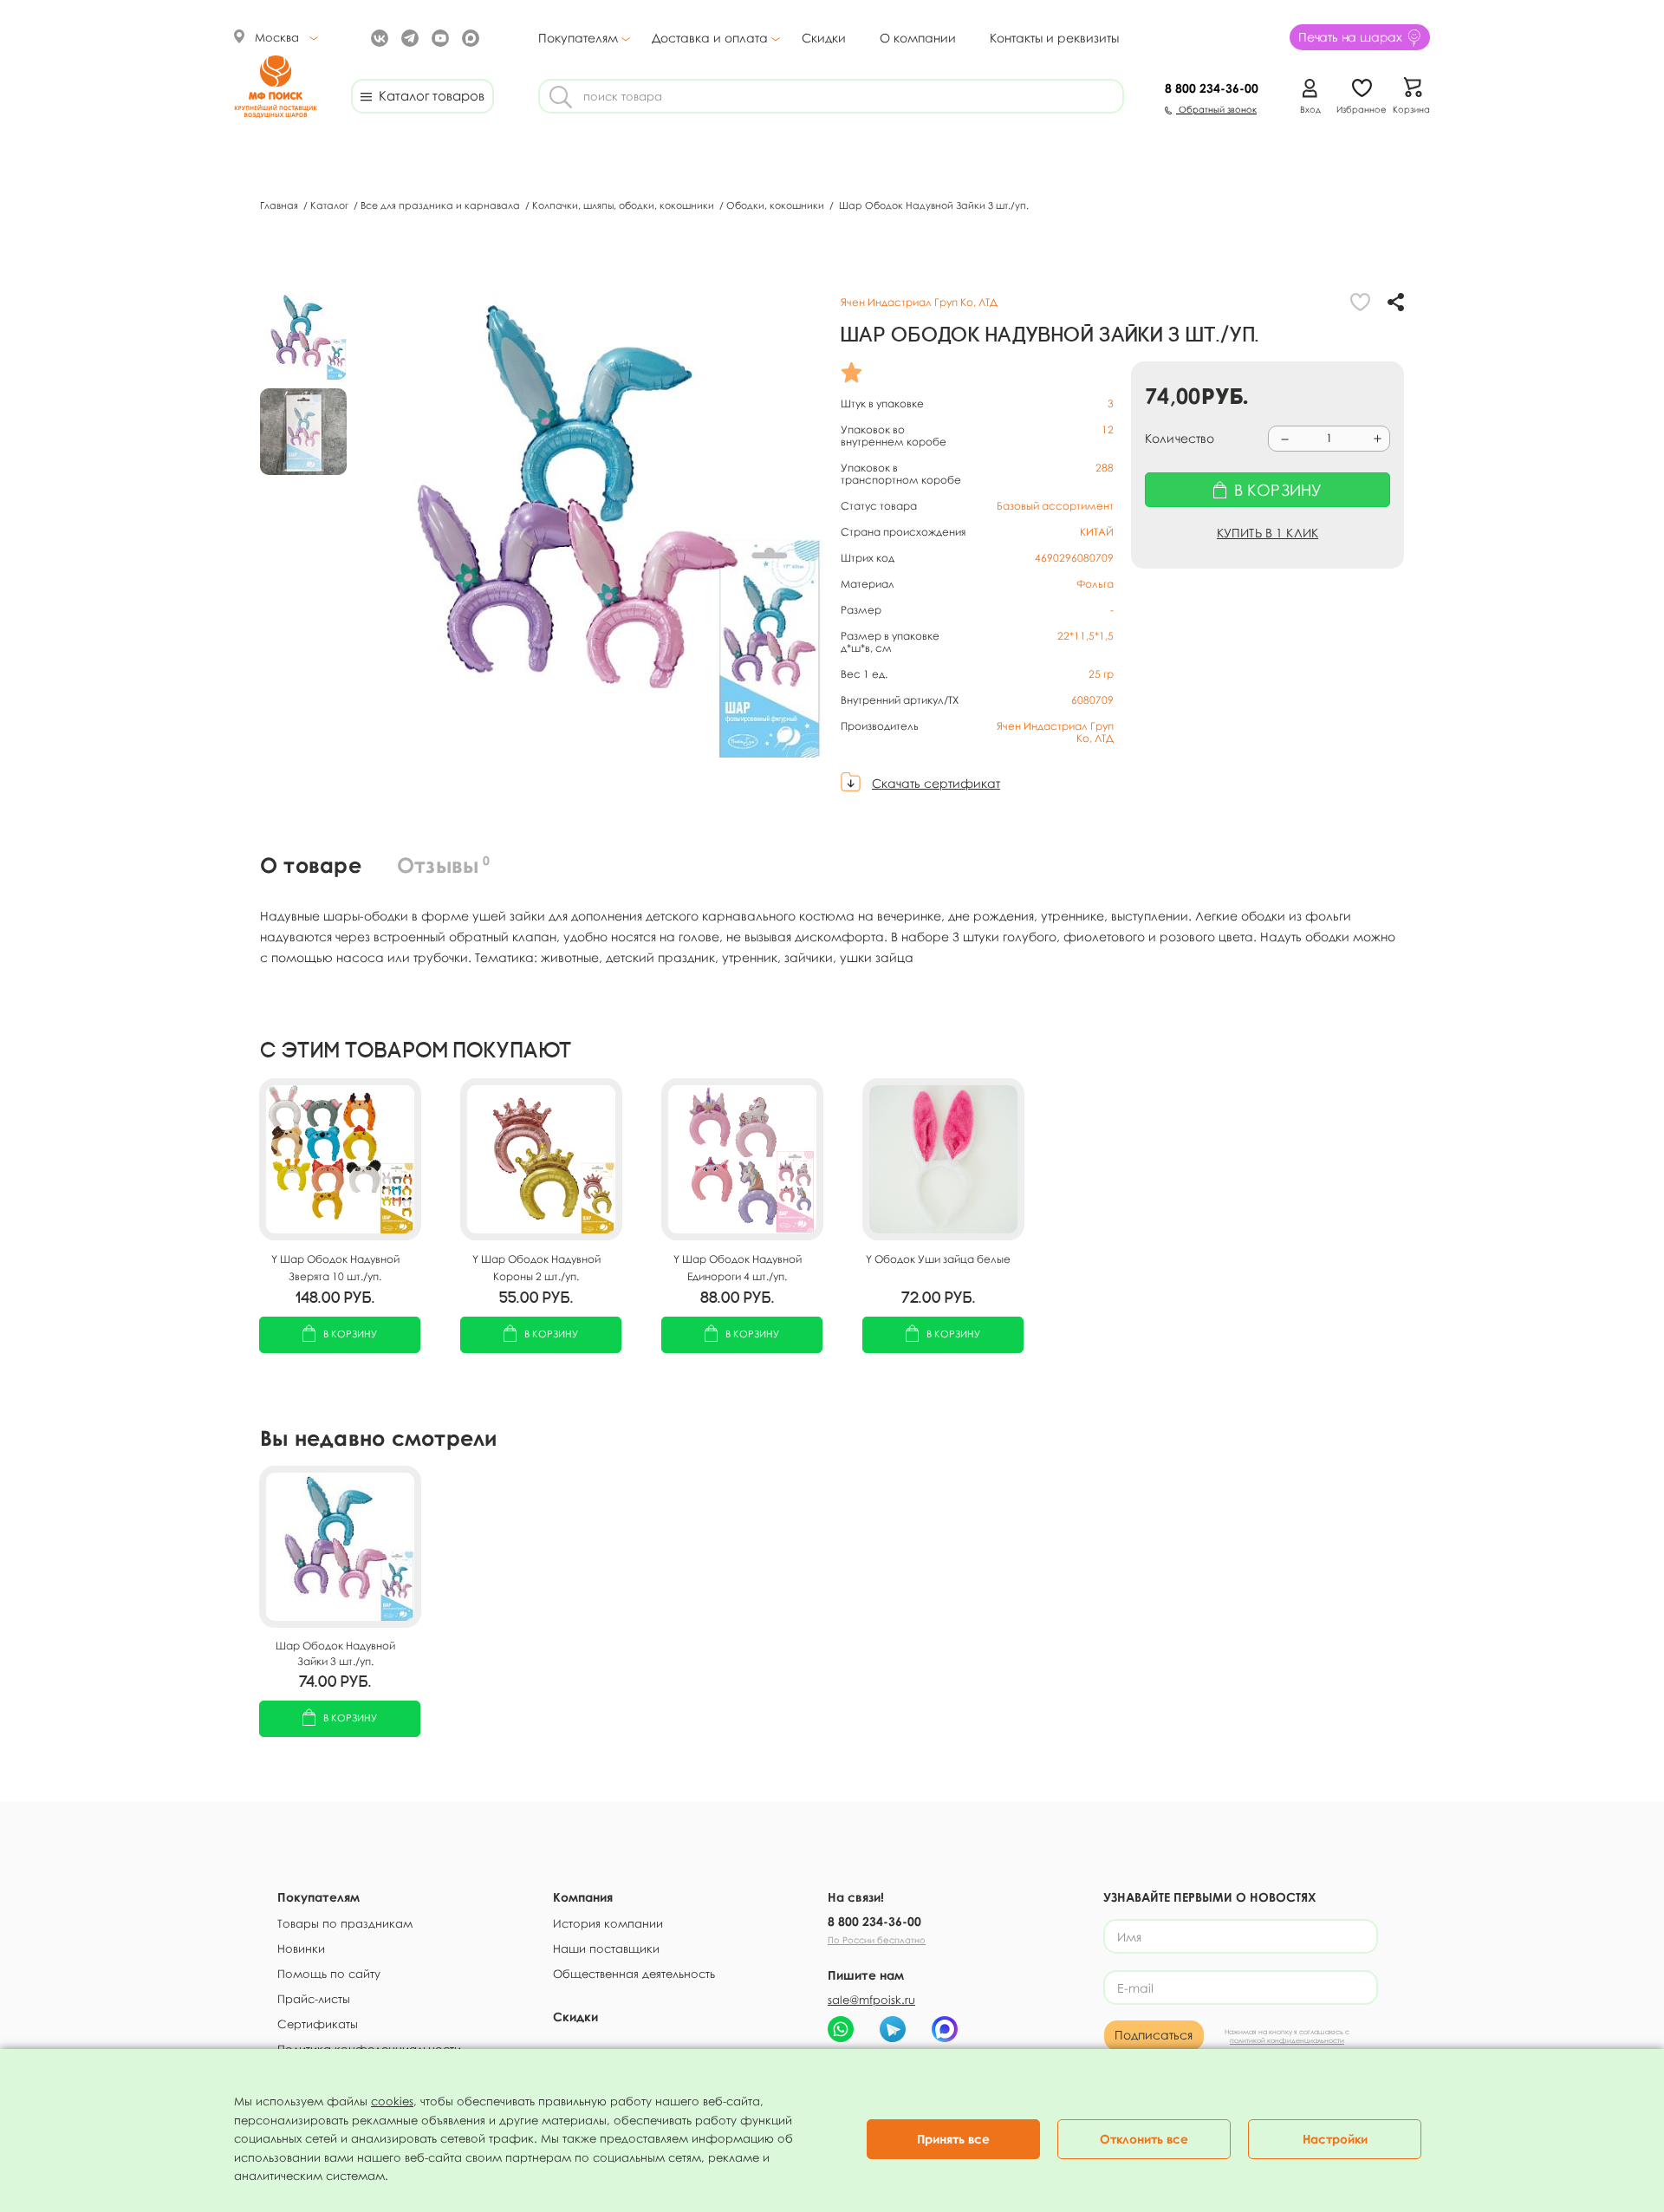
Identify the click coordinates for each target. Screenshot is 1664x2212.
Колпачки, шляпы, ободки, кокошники (624, 205)
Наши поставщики (606, 1949)
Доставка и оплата (710, 38)
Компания (583, 1897)
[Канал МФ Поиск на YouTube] (438, 37)
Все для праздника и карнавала (442, 205)
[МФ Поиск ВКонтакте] (377, 37)
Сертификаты (318, 2024)
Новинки (301, 1949)
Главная (280, 205)
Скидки (824, 38)
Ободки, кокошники (777, 205)
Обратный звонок (1216, 109)
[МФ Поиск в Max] (468, 37)
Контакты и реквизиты (1054, 38)
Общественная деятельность (634, 1974)
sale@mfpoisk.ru (871, 2000)
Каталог (331, 205)
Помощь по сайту (329, 1974)
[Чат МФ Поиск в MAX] (945, 2029)
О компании (918, 38)
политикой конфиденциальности (1287, 2040)
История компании (608, 1923)
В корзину (350, 1334)
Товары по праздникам (345, 1923)
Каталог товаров (428, 95)
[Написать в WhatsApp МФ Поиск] (841, 2029)
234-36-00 (1212, 88)
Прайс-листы (314, 1999)
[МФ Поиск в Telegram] (408, 37)
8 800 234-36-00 (874, 1921)
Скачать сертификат (936, 783)
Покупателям (578, 38)
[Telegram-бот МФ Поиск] (893, 2029)
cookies (392, 2101)
